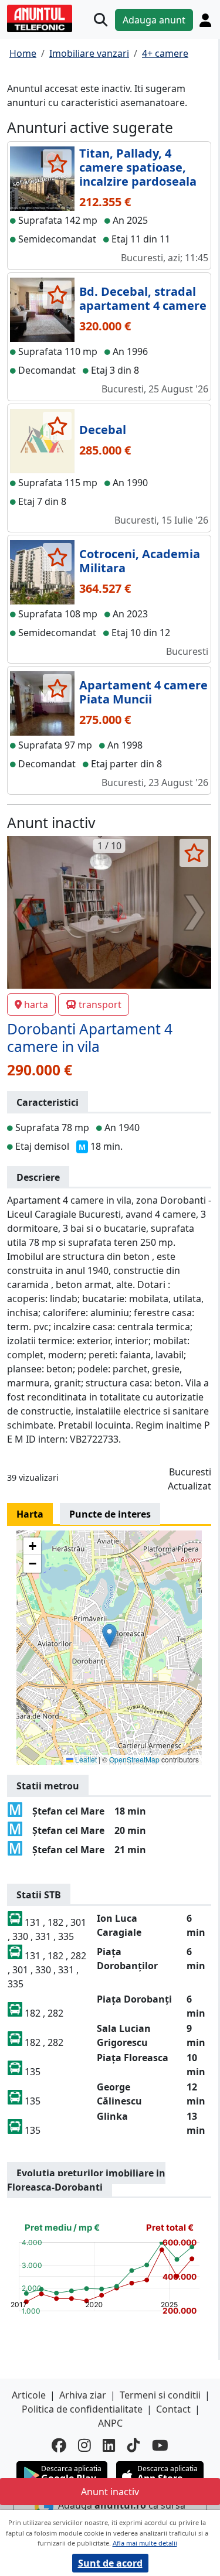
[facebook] (59, 2446)
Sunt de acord (110, 2563)
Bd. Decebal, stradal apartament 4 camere (143, 298)
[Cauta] (101, 20)
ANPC (110, 2423)
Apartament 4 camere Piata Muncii (143, 692)
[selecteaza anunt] (57, 163)
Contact (173, 2409)
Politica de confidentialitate (82, 2409)
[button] (109, 1636)
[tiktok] (134, 2446)
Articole (29, 2395)
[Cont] (205, 20)
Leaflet (85, 1759)
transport (100, 1005)
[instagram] (84, 2446)
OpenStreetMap (134, 1759)
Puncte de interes (110, 1514)
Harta (30, 1514)
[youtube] (160, 2446)
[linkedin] (109, 2446)
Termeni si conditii (160, 2395)
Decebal (103, 430)
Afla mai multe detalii (145, 2543)
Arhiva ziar (83, 2395)
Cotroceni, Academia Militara (140, 561)
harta (36, 1005)
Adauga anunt (154, 20)
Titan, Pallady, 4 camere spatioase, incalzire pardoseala (138, 167)
